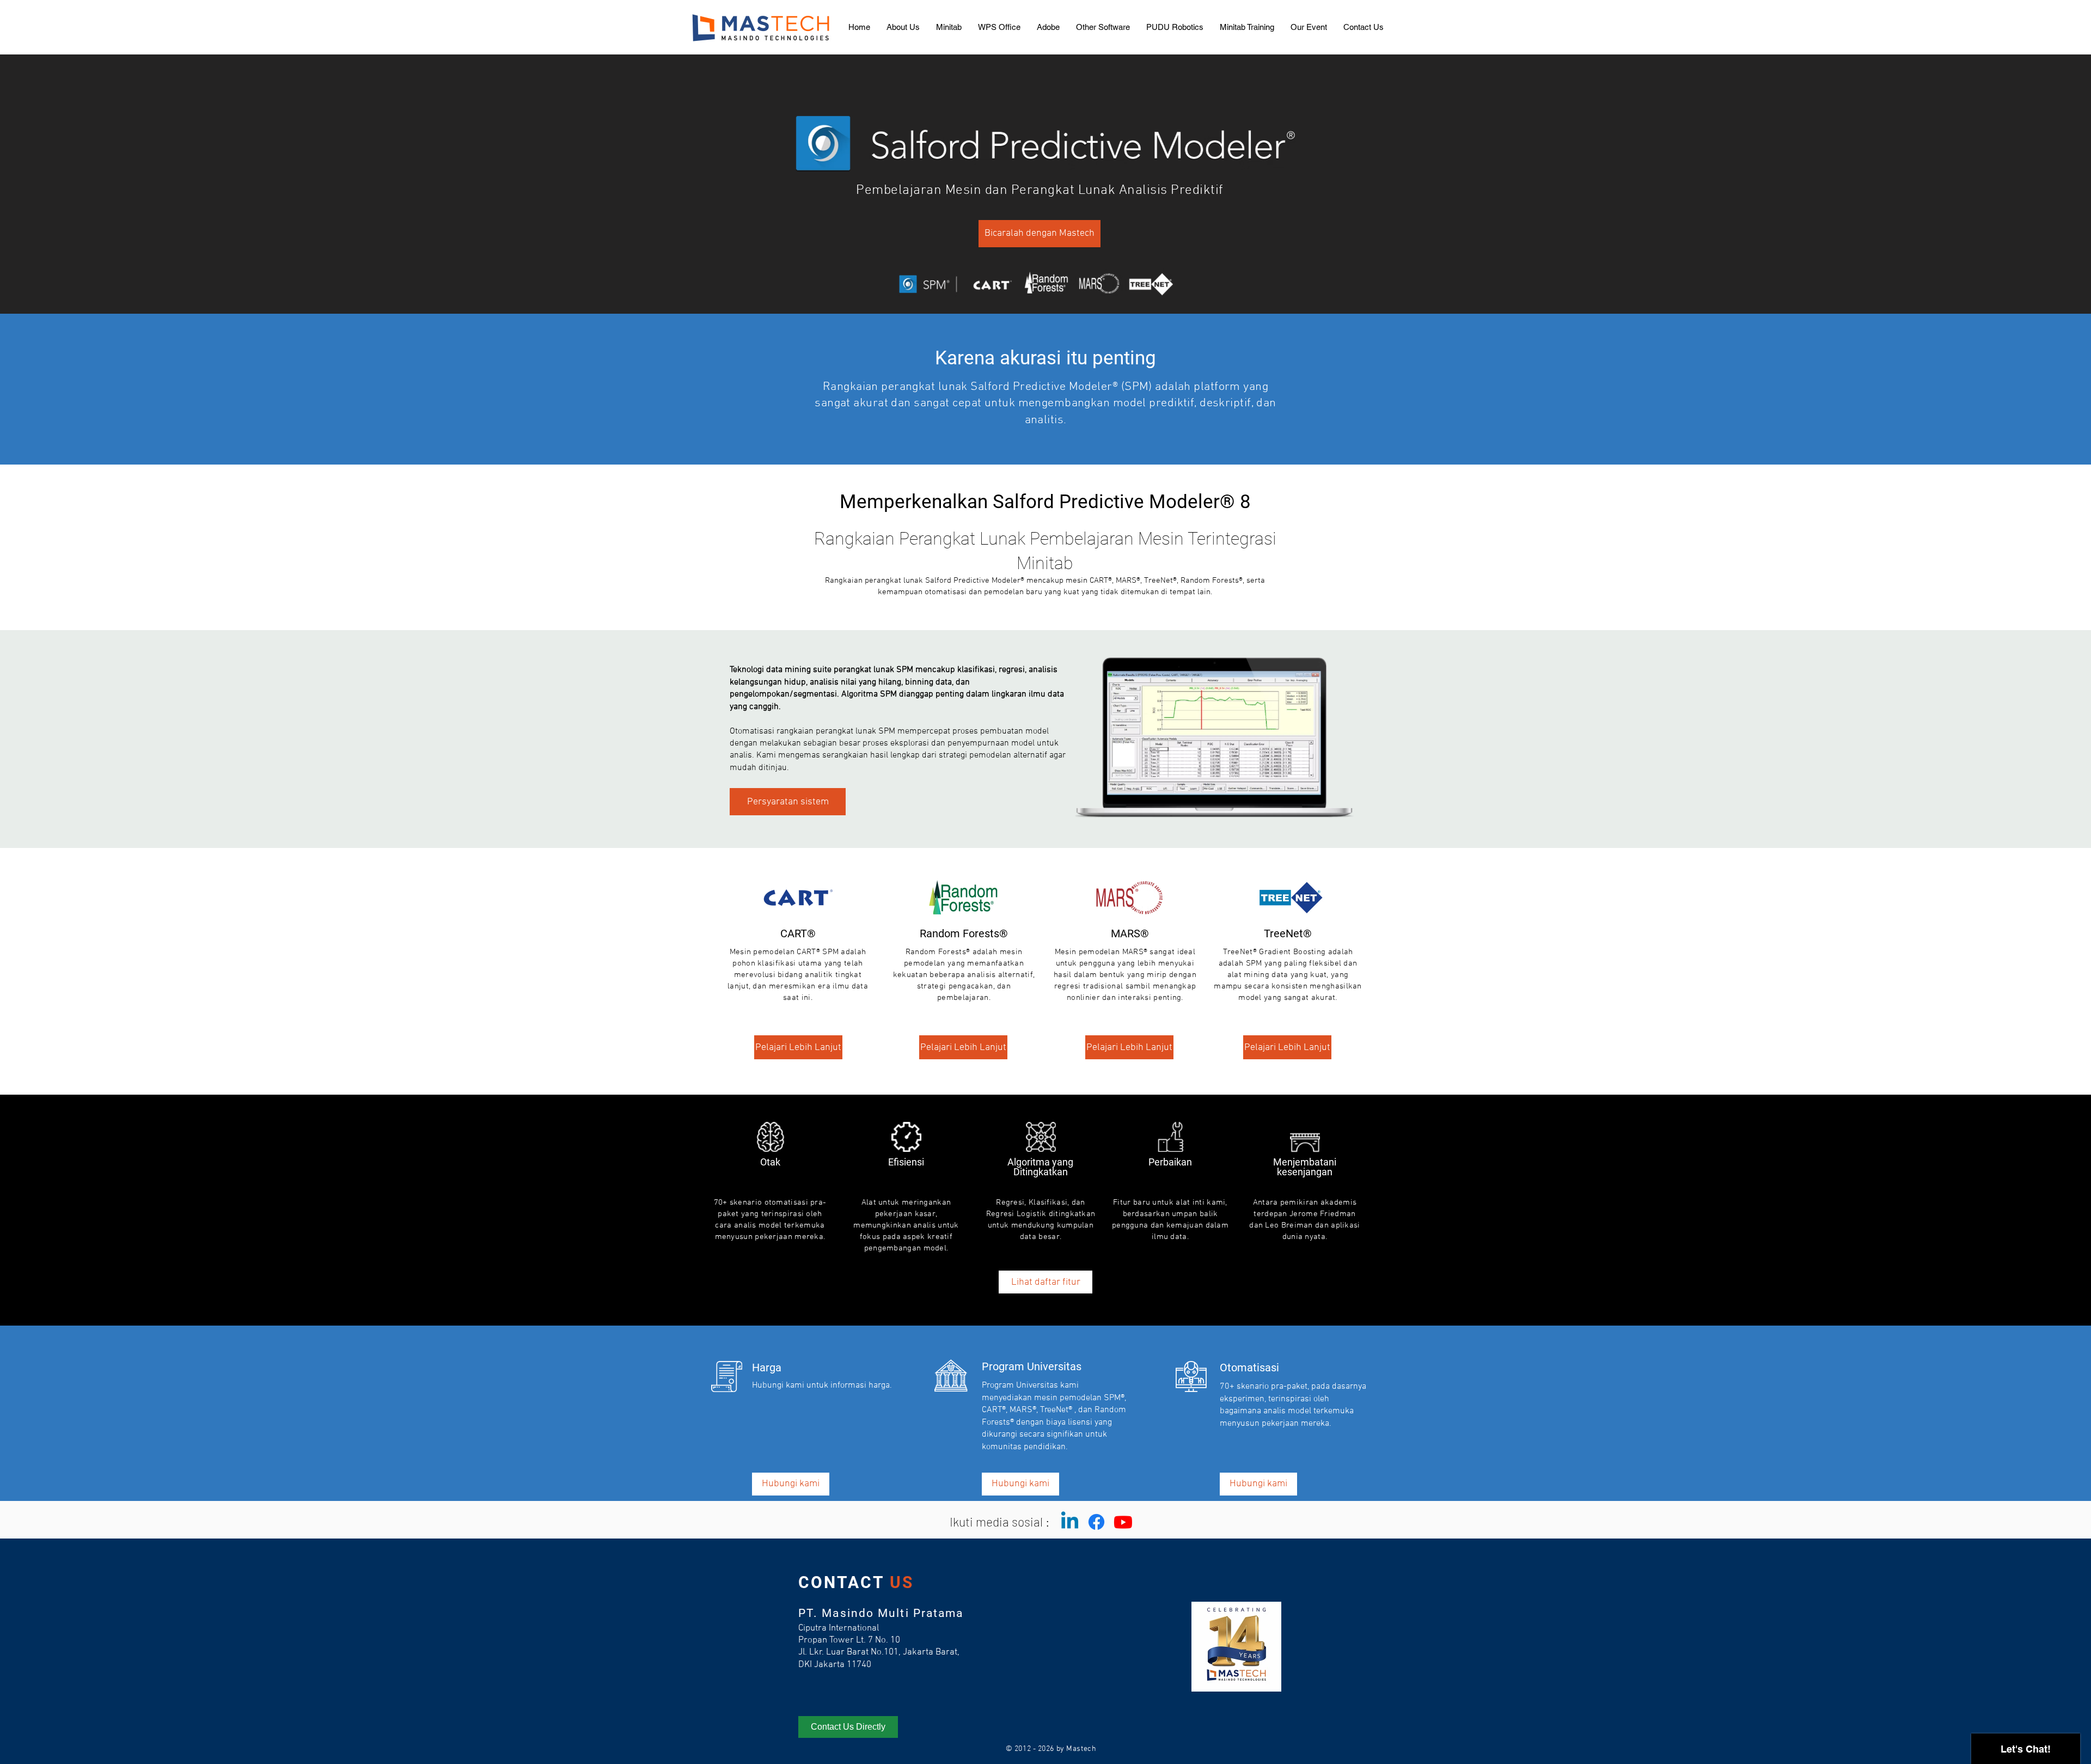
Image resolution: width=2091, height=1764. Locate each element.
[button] (949, 27)
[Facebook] (1096, 1522)
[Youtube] (1123, 1522)
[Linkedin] (1070, 1522)
